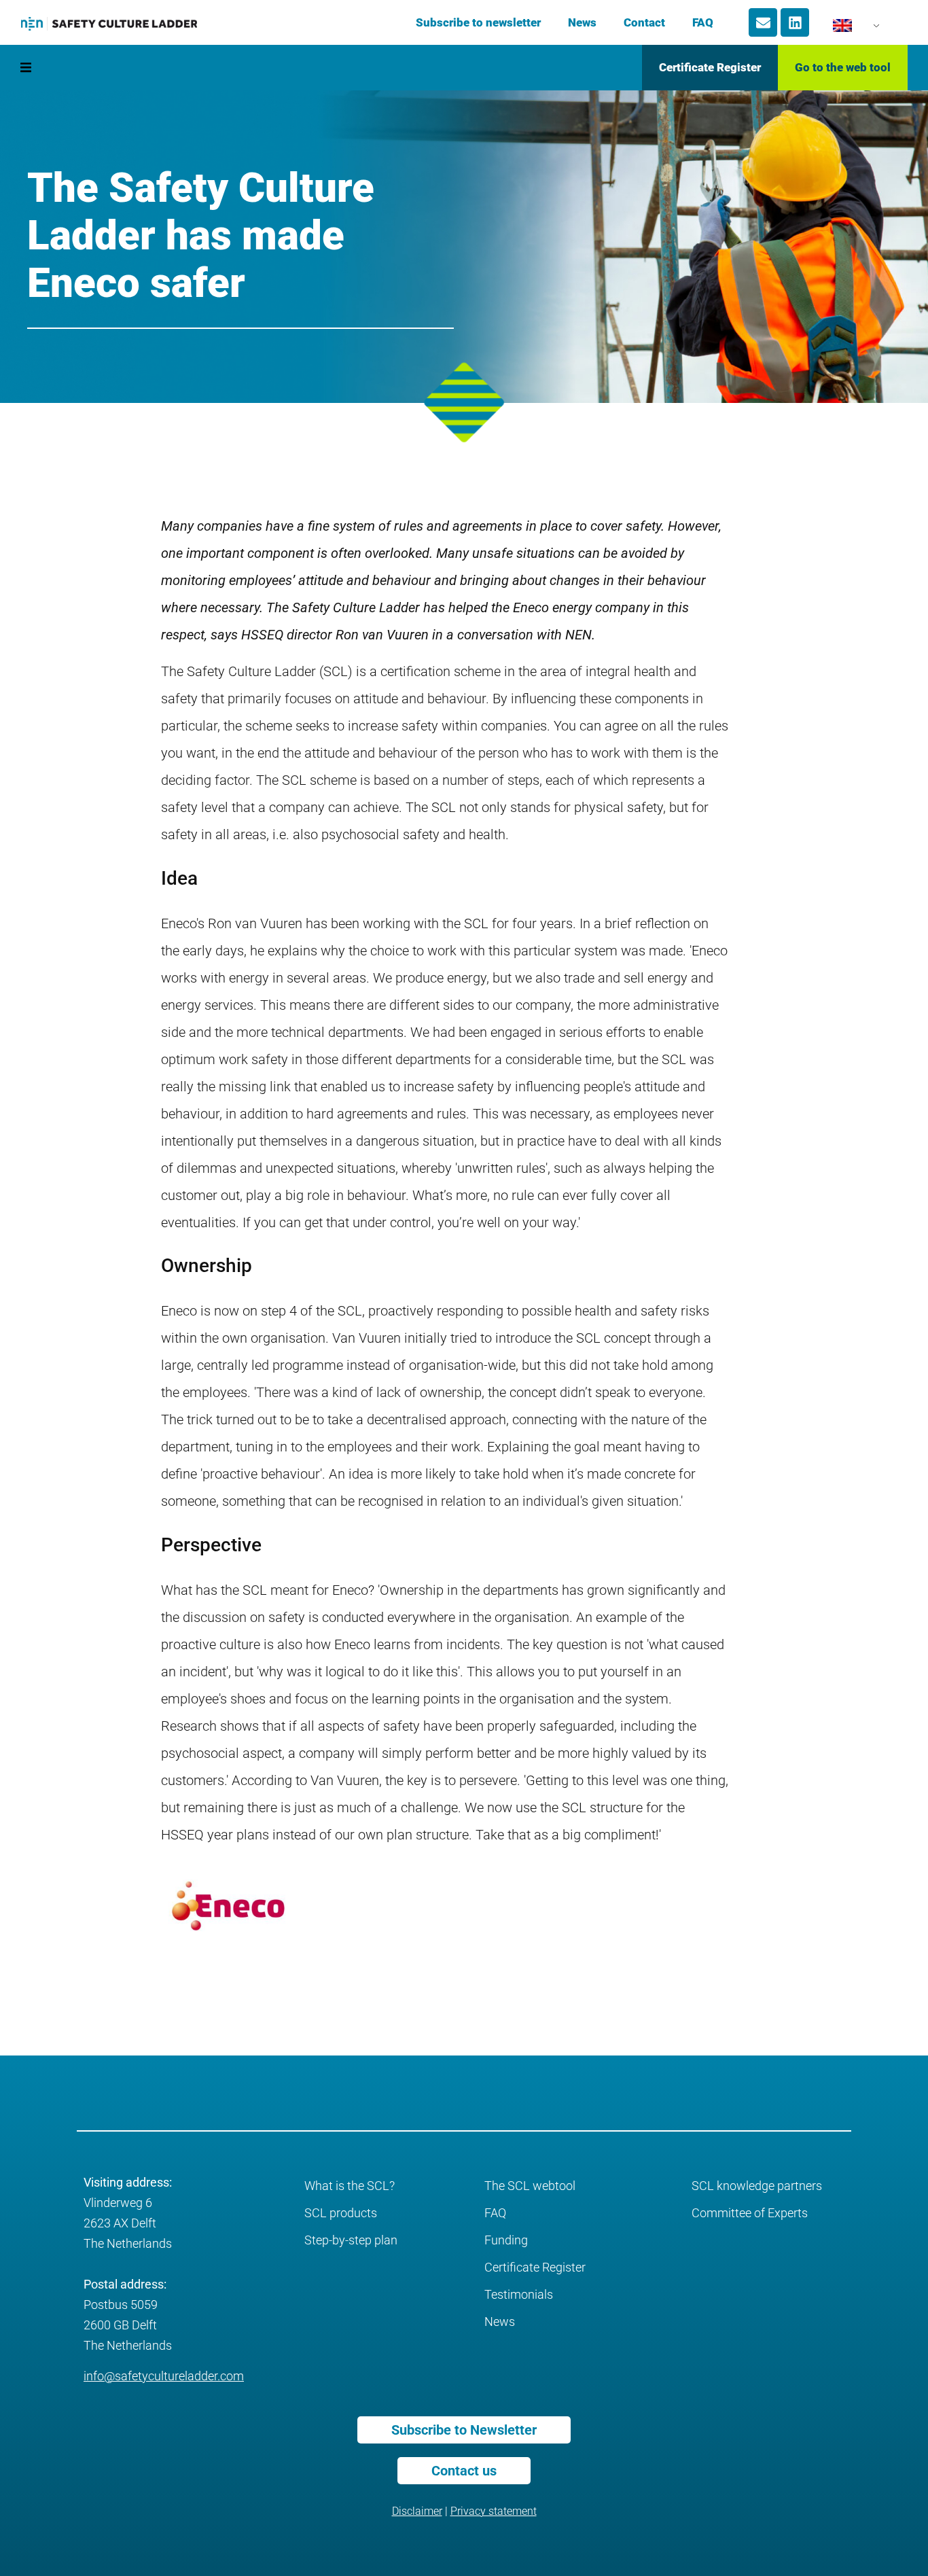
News (582, 22)
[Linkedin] (795, 22)
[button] (25, 68)
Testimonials (519, 2294)
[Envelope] (763, 22)
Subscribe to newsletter (478, 22)
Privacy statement (494, 2511)
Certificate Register (535, 2267)
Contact (644, 22)
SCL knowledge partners (757, 2186)
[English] (849, 29)
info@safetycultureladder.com (164, 2376)
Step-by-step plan (351, 2240)
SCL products (341, 2213)
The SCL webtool (530, 2186)
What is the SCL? (350, 2186)
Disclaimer (417, 2511)
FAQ (703, 22)
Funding (506, 2240)
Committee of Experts (750, 2213)
